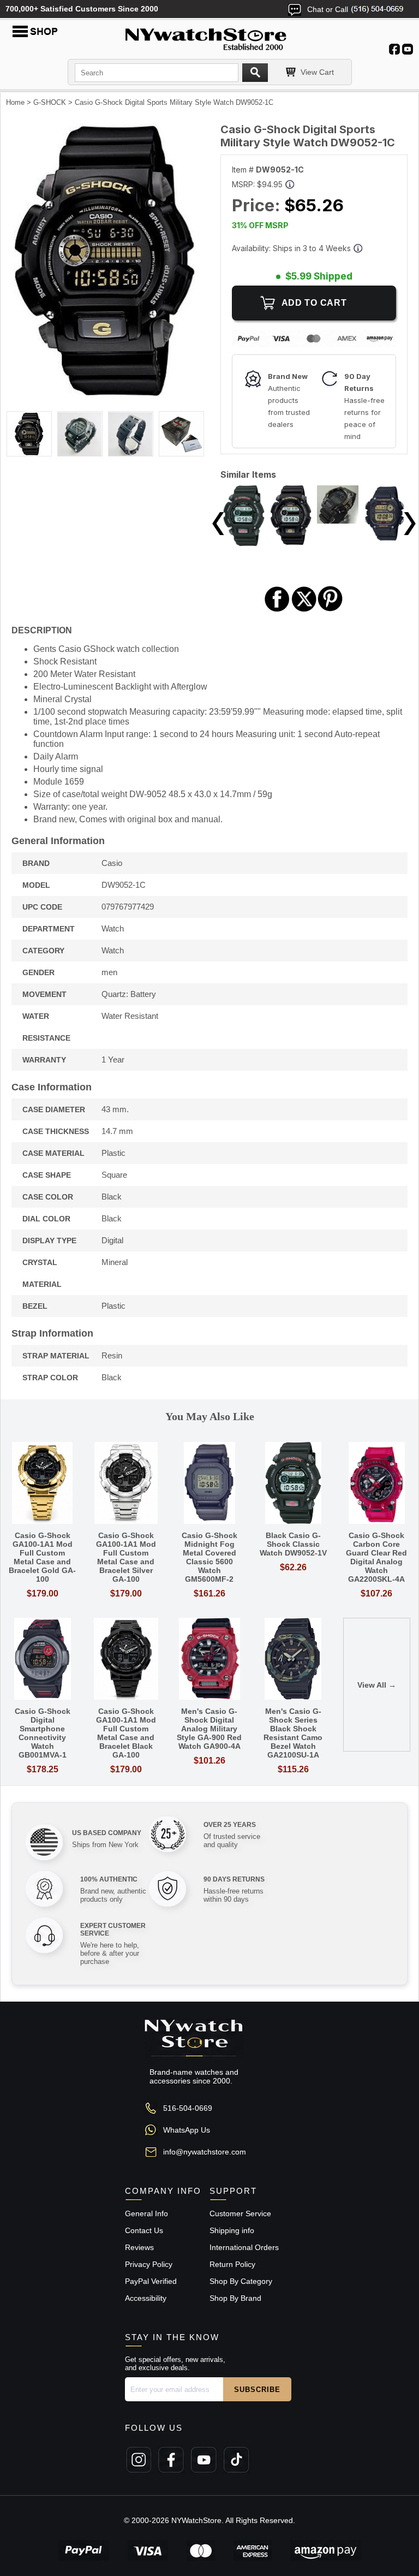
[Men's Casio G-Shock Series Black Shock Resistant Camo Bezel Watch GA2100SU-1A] (293, 1660)
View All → (377, 1685)
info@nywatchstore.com (205, 2152)
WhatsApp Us (187, 2130)
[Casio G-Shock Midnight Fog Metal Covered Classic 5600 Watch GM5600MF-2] (209, 1484)
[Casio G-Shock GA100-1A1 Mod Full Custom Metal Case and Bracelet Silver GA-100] (126, 1484)
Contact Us (144, 2230)
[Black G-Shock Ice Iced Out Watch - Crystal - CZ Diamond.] (338, 521)
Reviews (139, 2247)
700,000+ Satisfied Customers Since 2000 (82, 9)
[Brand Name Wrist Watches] (209, 37)
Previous (218, 524)
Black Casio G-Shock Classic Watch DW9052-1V (293, 1544)
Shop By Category (241, 2281)
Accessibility (146, 2298)
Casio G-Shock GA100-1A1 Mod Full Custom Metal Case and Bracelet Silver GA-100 (126, 1557)
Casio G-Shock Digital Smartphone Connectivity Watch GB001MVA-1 (43, 1733)
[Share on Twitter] (304, 610)
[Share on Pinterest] (330, 610)
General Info (146, 2213)
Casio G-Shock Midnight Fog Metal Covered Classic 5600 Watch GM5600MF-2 (209, 1557)
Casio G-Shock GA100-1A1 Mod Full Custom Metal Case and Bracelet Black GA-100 (126, 1733)
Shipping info (232, 2230)
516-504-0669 (188, 2108)
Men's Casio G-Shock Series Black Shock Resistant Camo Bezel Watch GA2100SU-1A (293, 1733)
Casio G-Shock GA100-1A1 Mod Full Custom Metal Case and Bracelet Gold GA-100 (42, 1557)
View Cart (317, 72)
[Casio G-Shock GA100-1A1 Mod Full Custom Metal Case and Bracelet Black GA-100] (126, 1660)
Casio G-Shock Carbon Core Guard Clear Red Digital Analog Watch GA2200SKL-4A (376, 1557)
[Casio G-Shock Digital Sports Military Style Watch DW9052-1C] (105, 393)
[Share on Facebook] (277, 610)
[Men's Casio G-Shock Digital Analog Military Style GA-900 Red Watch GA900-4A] (209, 1660)
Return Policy (232, 2264)
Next (410, 524)
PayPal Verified (151, 2281)
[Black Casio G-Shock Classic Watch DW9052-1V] (244, 543)
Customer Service (240, 2213)
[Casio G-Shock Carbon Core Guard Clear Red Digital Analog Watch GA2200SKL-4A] (377, 1484)
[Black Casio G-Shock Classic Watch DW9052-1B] (291, 542)
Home (15, 102)
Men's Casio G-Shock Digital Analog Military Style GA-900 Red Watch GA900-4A (209, 1729)
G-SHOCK (50, 102)
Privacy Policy (149, 2264)
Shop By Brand (235, 2298)
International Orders (244, 2247)
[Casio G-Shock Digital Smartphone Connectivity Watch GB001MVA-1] (42, 1660)
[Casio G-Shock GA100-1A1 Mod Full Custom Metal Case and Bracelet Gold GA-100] (42, 1484)
